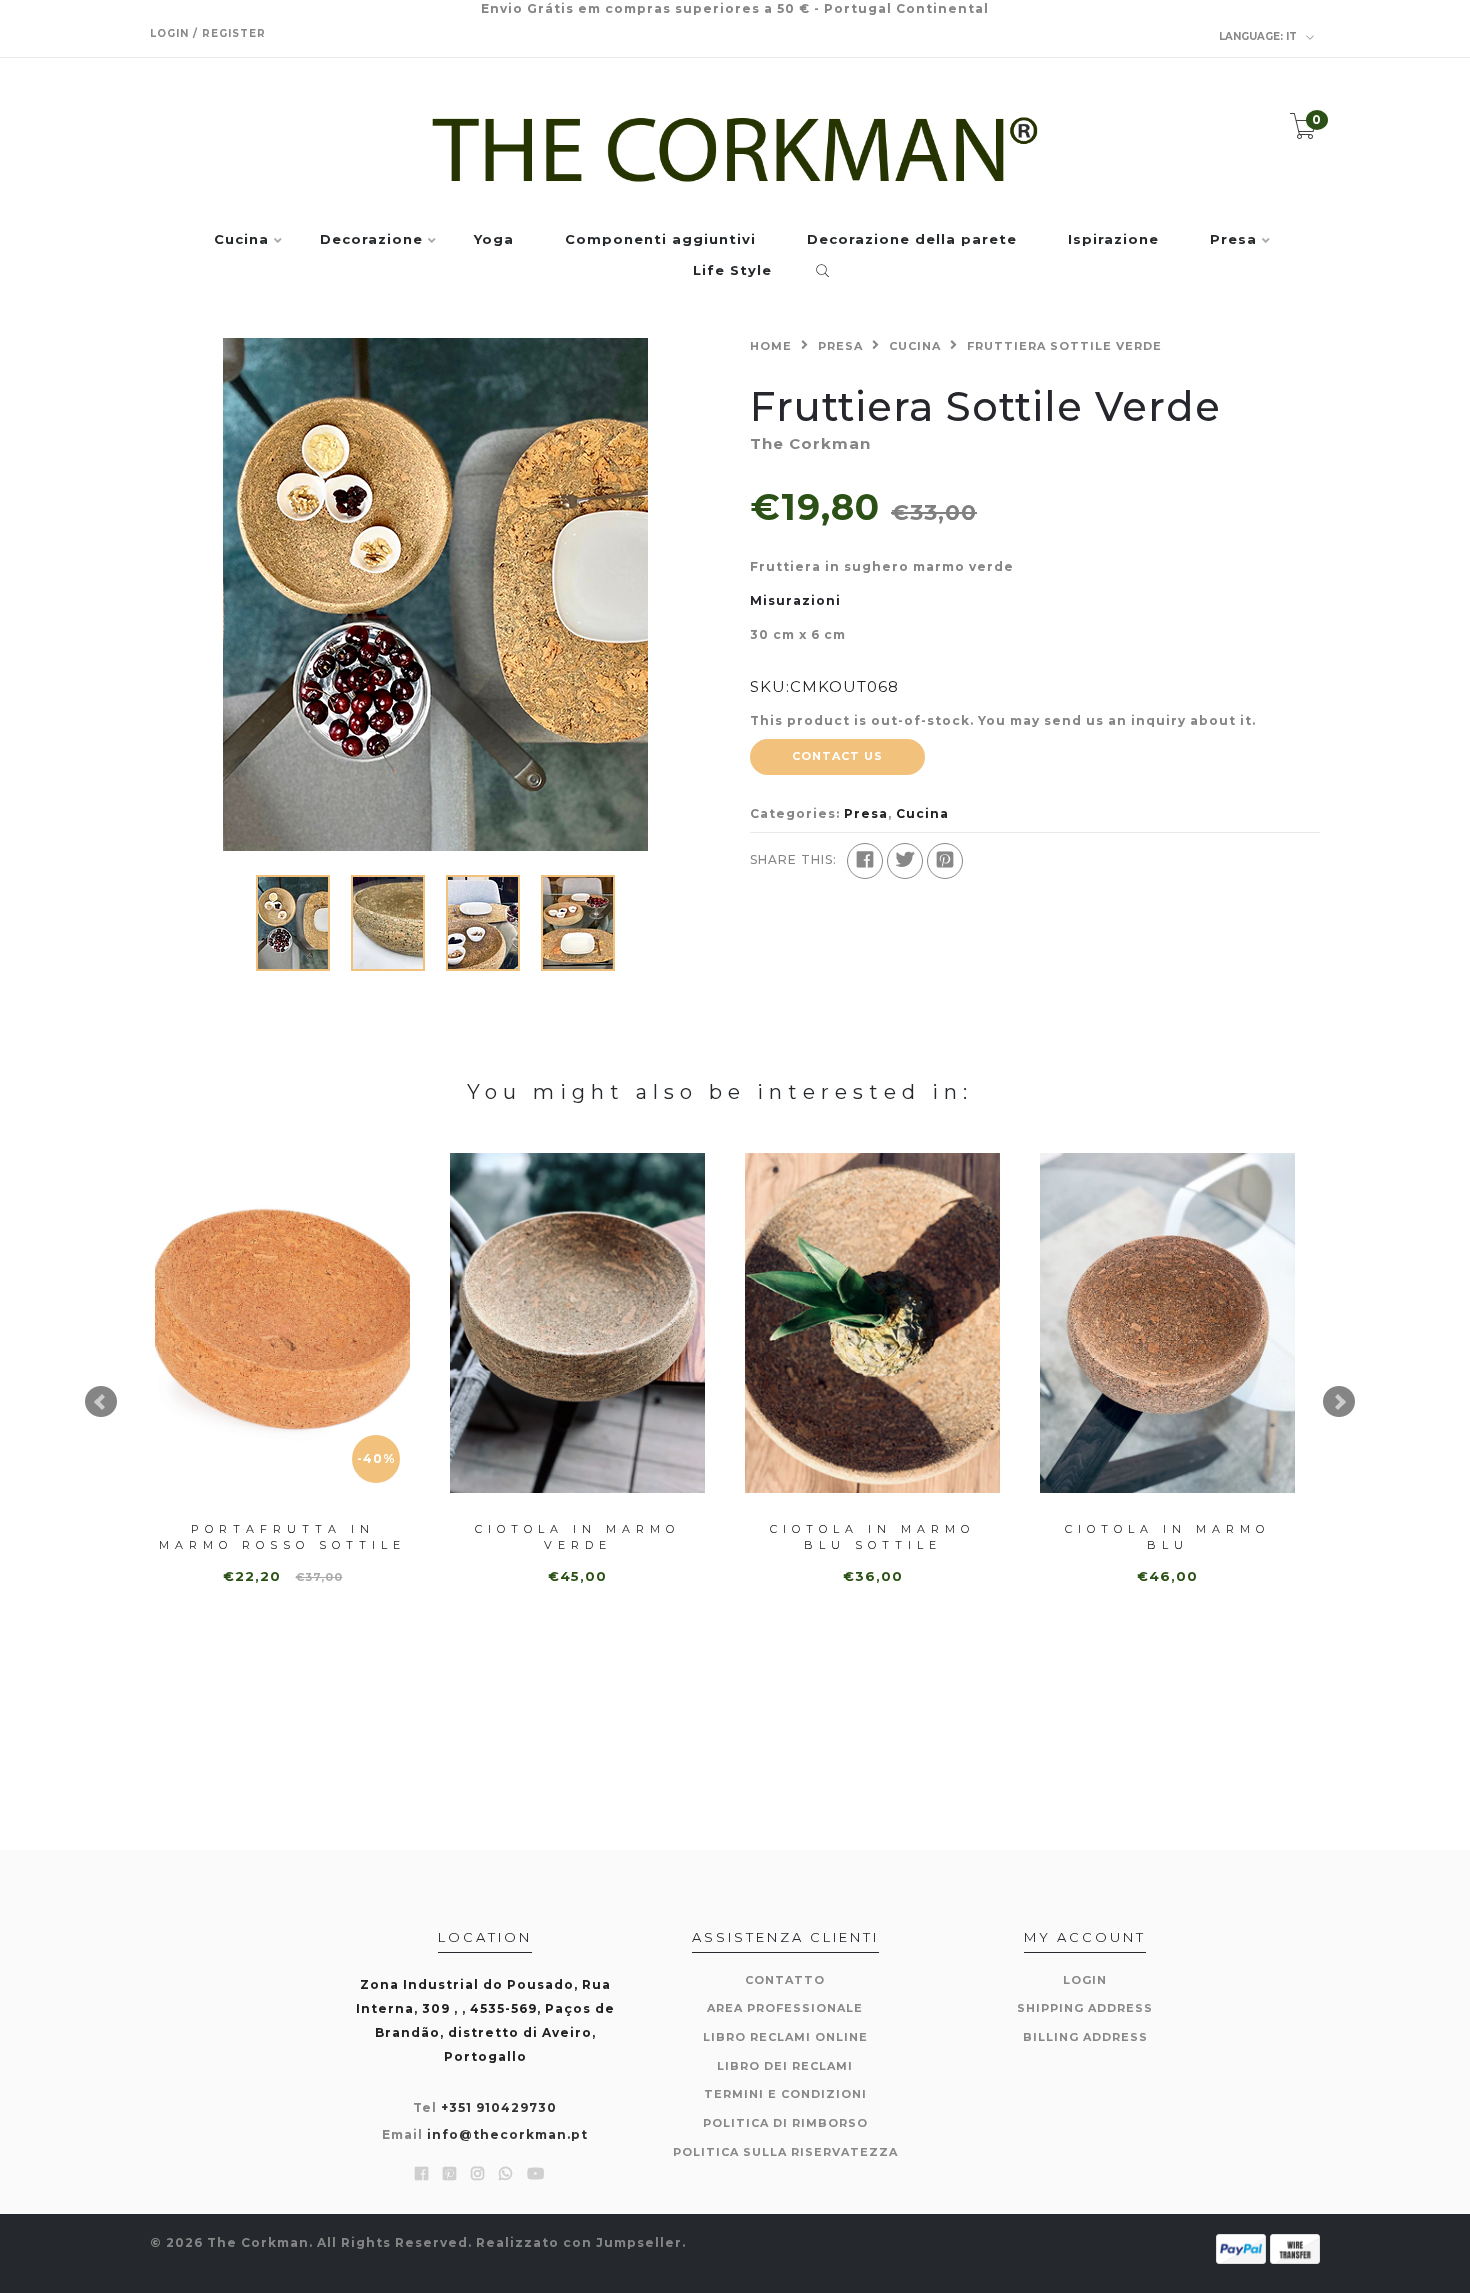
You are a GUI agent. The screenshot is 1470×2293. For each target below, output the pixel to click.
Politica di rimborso (785, 2123)
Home (771, 346)
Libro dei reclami (785, 2066)
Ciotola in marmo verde (577, 1536)
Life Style (732, 271)
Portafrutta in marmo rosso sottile (282, 1536)
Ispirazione (1113, 240)
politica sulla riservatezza (785, 2152)
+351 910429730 (499, 2107)
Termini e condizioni (785, 2094)
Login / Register (208, 33)
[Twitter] (905, 861)
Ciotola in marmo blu (1167, 1536)
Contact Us (837, 756)
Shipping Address (1085, 2008)
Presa (1233, 240)
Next (1339, 1402)
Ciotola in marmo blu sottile (872, 1536)
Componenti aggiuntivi (660, 240)
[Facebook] (865, 861)
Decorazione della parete (912, 240)
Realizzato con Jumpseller (579, 2242)
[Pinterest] (945, 861)
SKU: (770, 686)
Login (1085, 1980)
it (1259, 36)
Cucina (241, 240)
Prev (101, 1402)
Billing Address (1085, 2037)
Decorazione (371, 240)
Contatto (785, 1980)
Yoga (494, 240)
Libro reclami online (785, 2037)
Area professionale (785, 2008)
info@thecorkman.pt (507, 2134)
